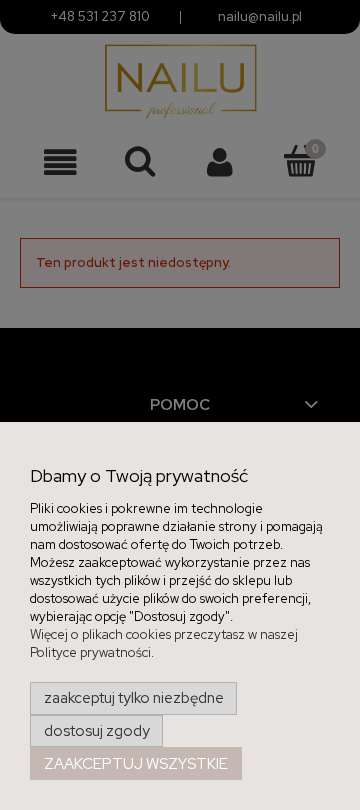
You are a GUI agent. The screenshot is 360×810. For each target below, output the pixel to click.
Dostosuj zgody (97, 731)
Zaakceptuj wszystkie (136, 764)
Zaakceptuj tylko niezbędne (134, 698)
